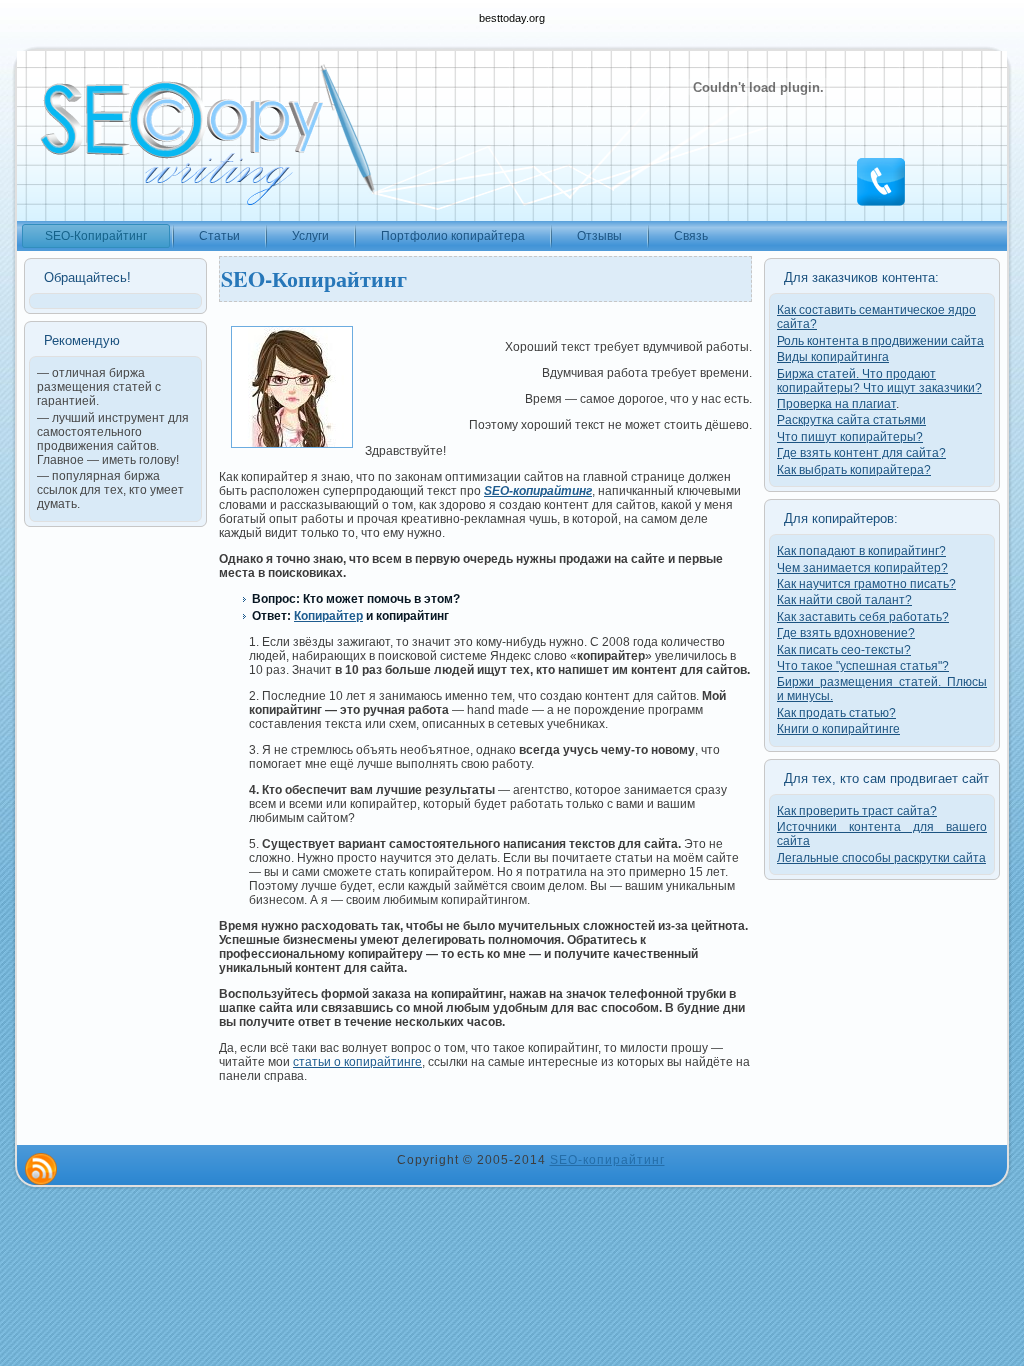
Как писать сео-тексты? (844, 650)
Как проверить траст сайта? (857, 811)
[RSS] (41, 1169)
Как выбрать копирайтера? (854, 470)
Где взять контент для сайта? (861, 453)
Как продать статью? (836, 713)
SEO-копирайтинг (607, 1160)
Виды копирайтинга (833, 357)
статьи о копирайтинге (357, 1062)
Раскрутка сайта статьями (851, 420)
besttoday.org (512, 18)
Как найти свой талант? (844, 600)
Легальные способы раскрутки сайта (881, 858)
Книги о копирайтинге (838, 729)
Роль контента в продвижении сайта (880, 341)
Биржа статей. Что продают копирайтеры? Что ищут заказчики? (879, 381)
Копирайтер (328, 616)
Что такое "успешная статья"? (863, 666)
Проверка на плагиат (836, 404)
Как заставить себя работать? (863, 617)
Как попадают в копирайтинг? (861, 551)
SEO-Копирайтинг (314, 278)
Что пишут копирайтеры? (850, 437)
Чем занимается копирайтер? (862, 568)
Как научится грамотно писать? (866, 584)
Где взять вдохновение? (846, 633)
